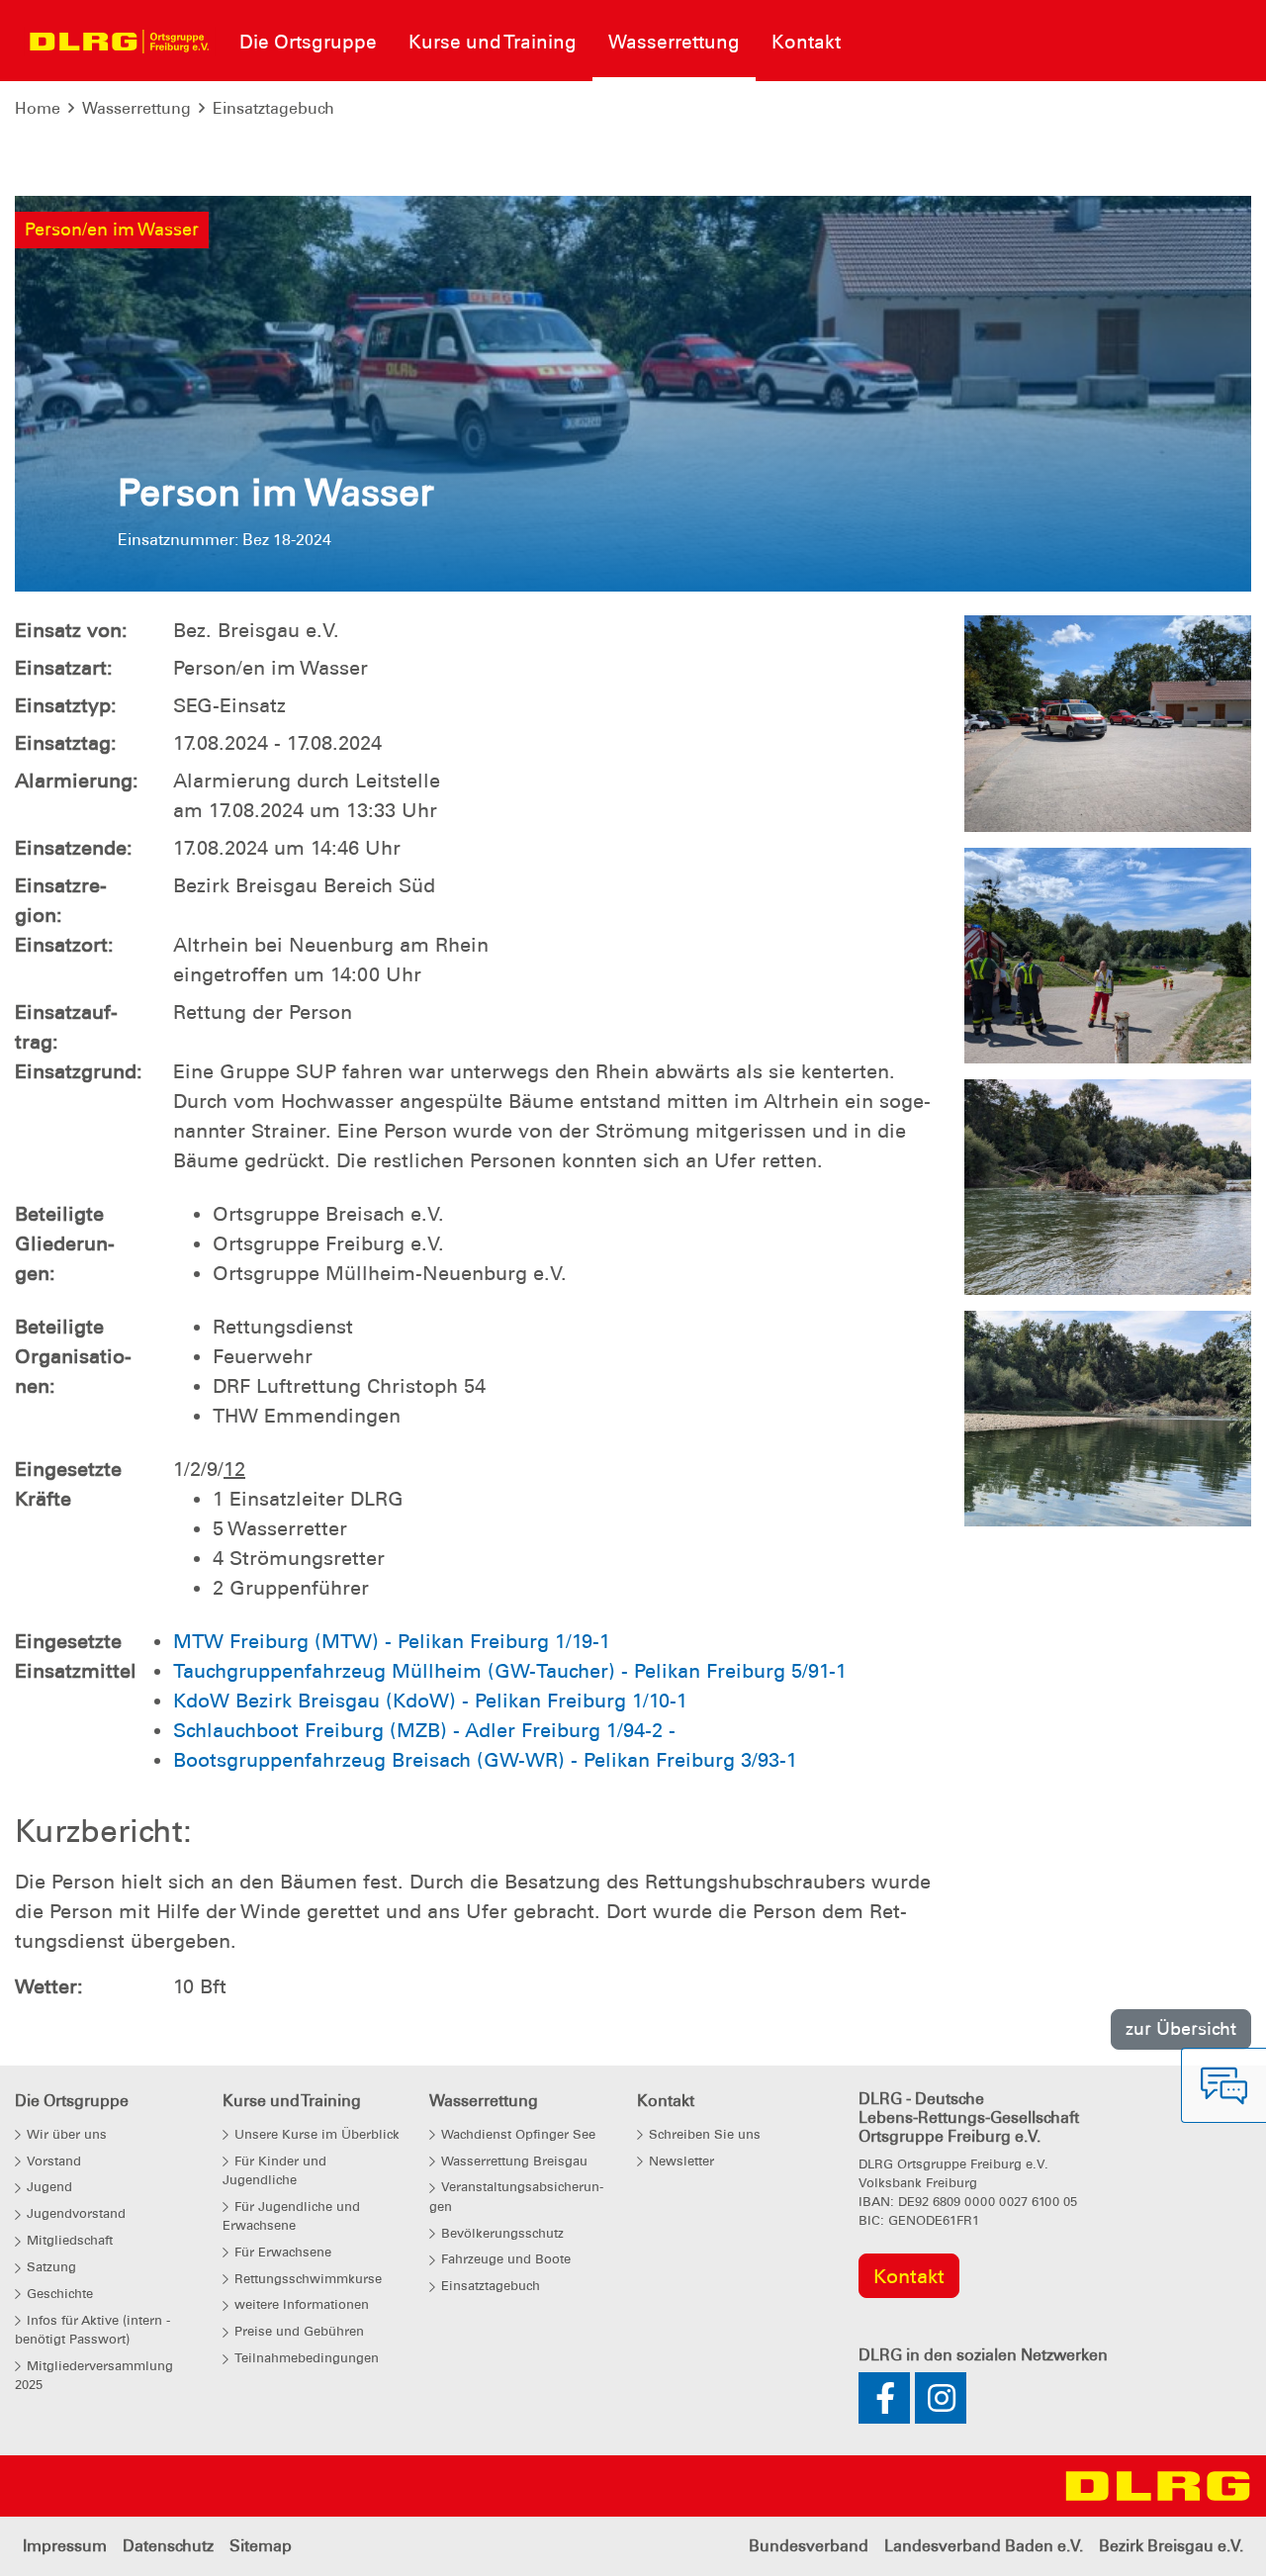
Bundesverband (809, 2546)
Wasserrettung (136, 108)
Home (38, 108)
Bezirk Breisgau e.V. (1171, 2546)
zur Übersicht (1181, 2028)
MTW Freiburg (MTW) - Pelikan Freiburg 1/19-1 (392, 1641)
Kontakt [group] (909, 2276)
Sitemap (261, 2546)
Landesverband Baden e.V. (984, 2546)
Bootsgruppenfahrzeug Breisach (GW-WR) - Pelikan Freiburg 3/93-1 (485, 1760)
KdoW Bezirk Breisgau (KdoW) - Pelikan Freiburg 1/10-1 (430, 1701)
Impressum (65, 2546)
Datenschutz (168, 2546)
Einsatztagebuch (273, 108)
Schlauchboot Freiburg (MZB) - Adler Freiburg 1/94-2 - (424, 1730)
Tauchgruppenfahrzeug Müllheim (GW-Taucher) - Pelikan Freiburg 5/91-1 (510, 1671)
